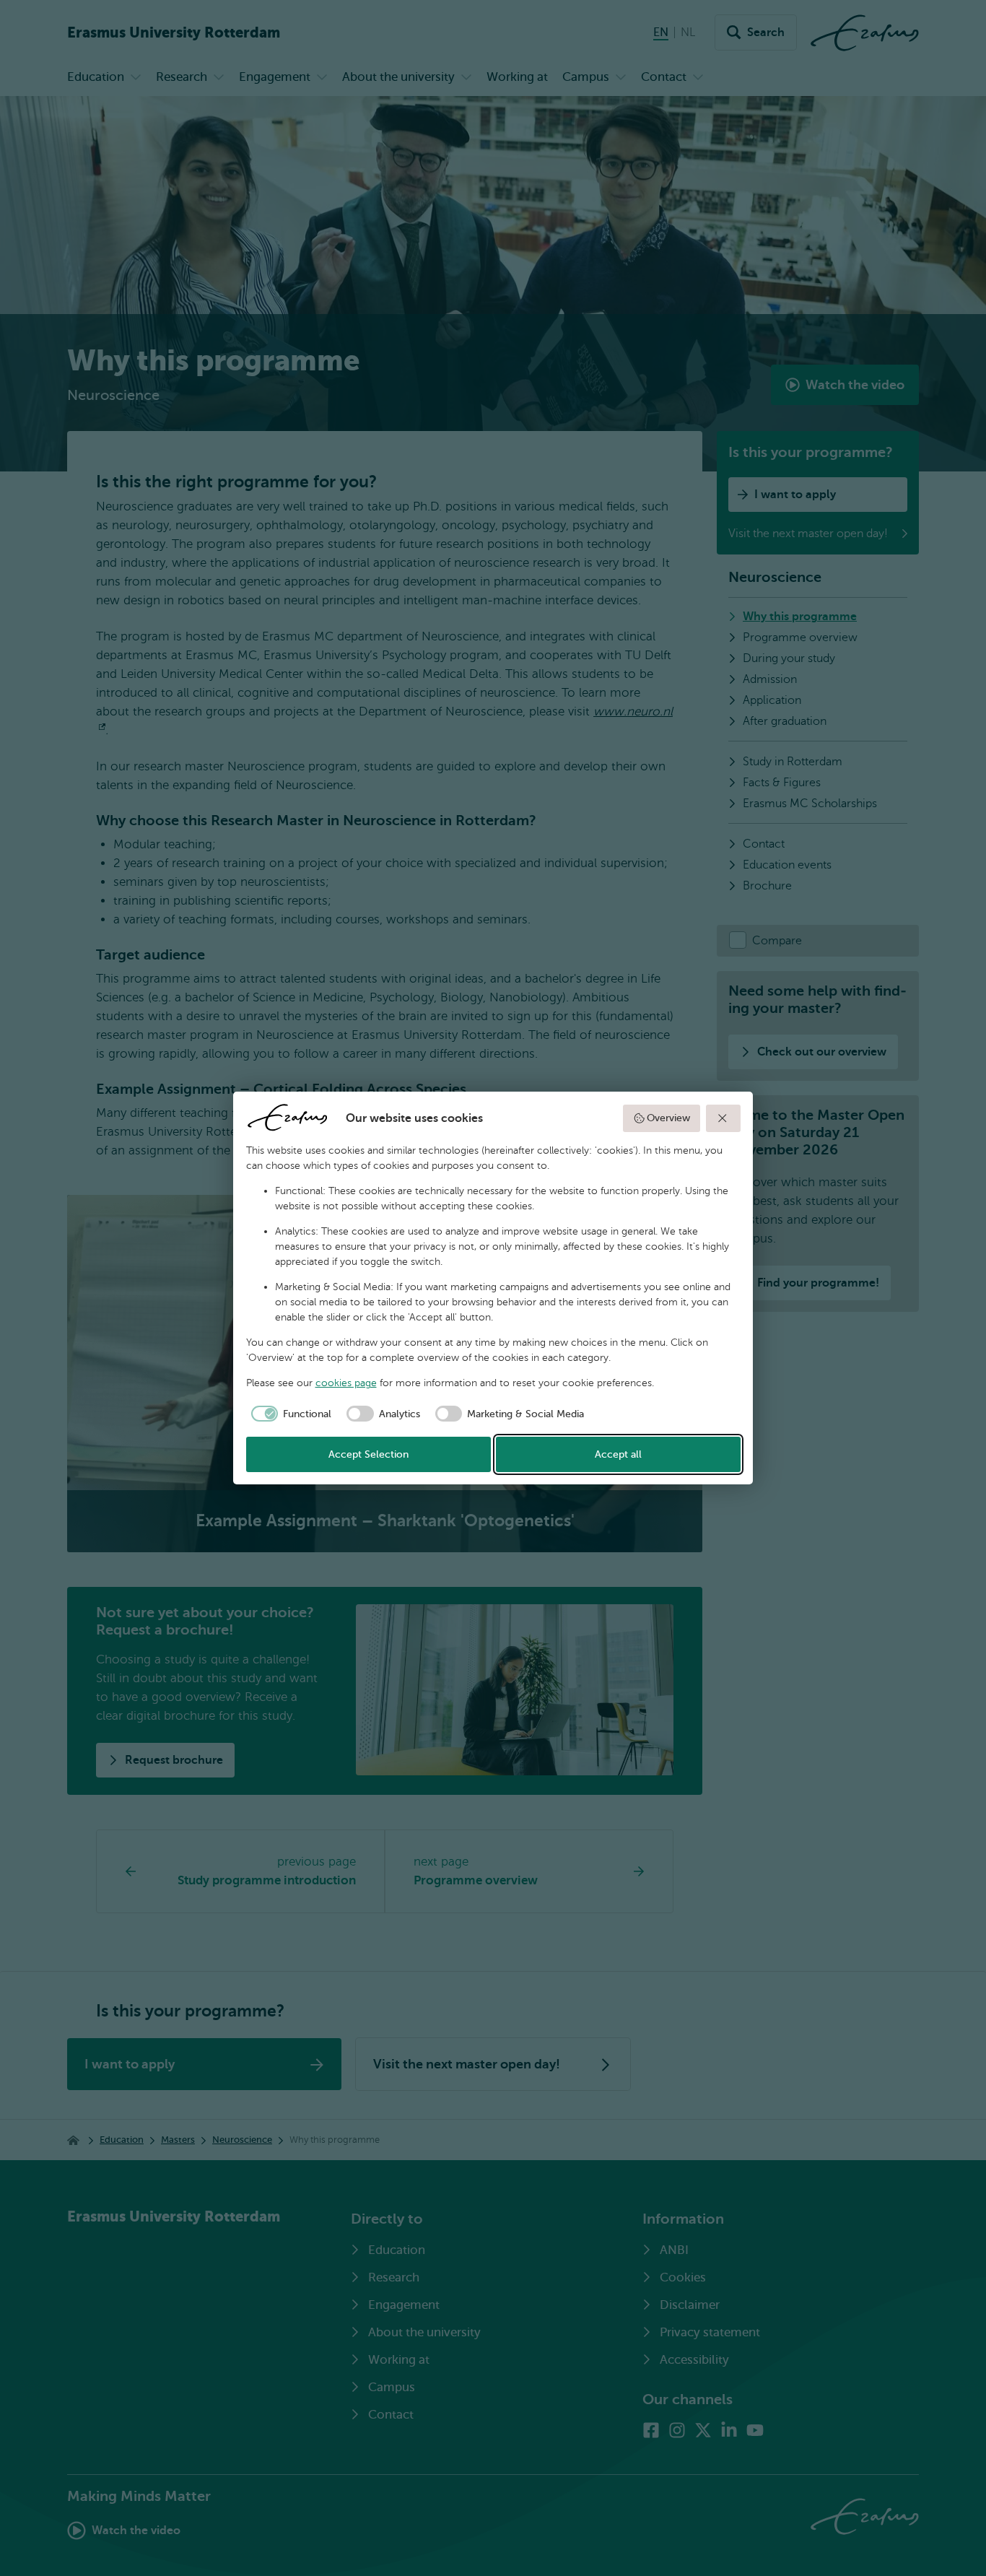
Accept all (618, 1454)
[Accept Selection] (723, 1118)
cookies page (346, 1383)
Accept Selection (368, 1454)
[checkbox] (289, 1414)
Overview (668, 1118)
